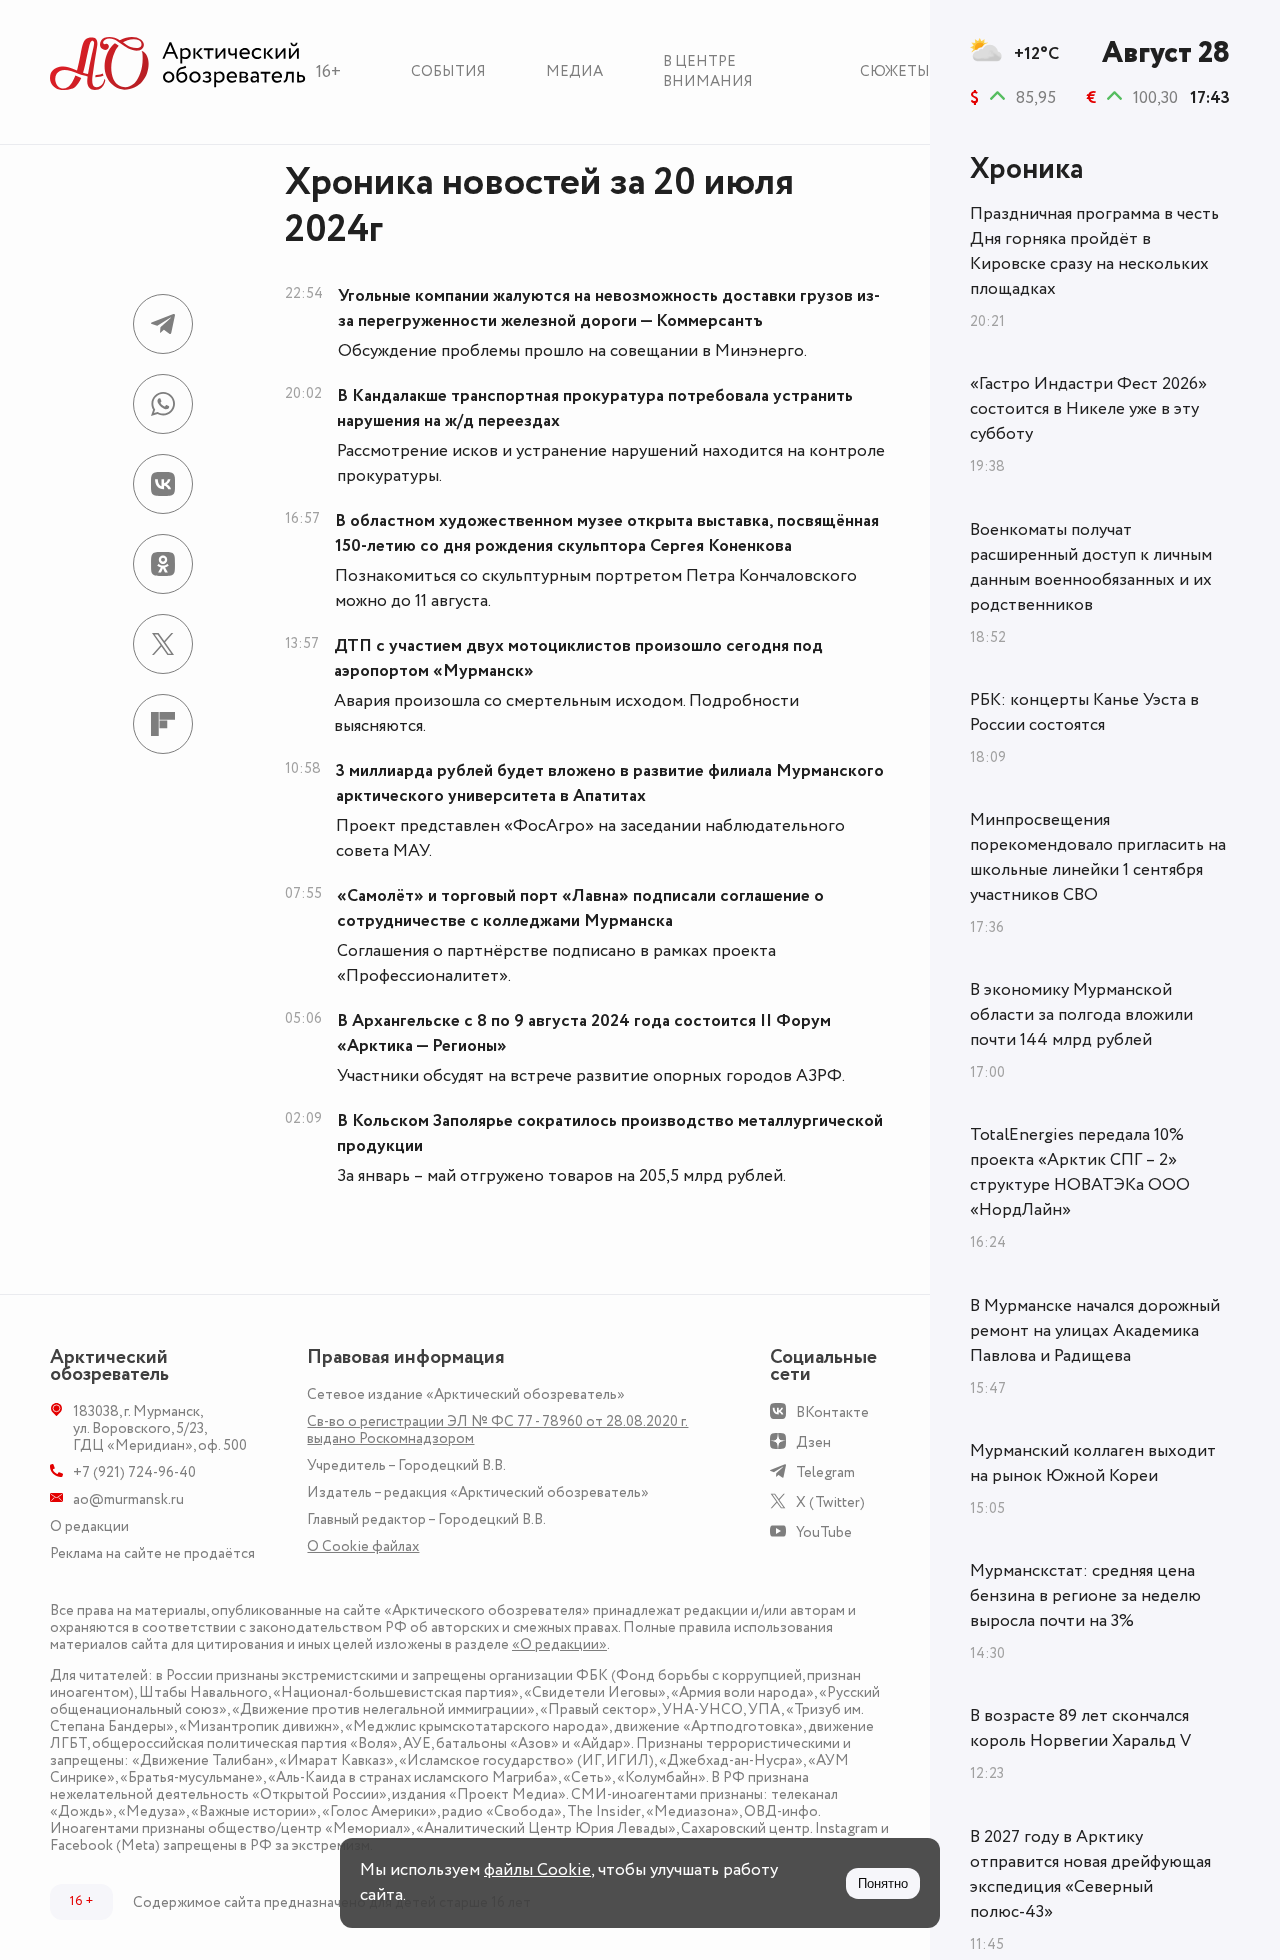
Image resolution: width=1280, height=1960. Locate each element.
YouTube (824, 1532)
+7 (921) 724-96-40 (134, 1472)
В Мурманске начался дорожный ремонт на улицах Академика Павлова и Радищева (1095, 1331)
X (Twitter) (830, 1502)
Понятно (883, 1883)
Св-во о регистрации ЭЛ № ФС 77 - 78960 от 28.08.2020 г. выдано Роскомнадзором (497, 1430)
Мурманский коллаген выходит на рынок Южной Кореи (1093, 1463)
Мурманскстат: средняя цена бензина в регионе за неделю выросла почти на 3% (1085, 1596)
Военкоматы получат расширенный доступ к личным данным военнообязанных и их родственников (1091, 567)
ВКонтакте (832, 1412)
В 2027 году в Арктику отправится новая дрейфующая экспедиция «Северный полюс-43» (1090, 1874)
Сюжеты (895, 71)
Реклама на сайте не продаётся (152, 1553)
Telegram (825, 1472)
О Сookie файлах (363, 1546)
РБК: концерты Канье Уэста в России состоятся (1084, 712)
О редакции (89, 1526)
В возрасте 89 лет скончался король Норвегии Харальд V (1080, 1728)
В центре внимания (708, 71)
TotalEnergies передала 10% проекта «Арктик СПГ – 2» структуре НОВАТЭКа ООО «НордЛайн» (1080, 1172)
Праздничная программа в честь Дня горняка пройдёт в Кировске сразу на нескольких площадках (1094, 251)
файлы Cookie (537, 1870)
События (448, 71)
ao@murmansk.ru (128, 1499)
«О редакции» (559, 1644)
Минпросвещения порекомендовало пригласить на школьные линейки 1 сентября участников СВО (1098, 857)
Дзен (813, 1442)
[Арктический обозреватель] (178, 64)
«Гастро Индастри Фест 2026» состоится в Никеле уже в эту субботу (1088, 409)
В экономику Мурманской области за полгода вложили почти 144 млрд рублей (1081, 1015)
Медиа (574, 71)
